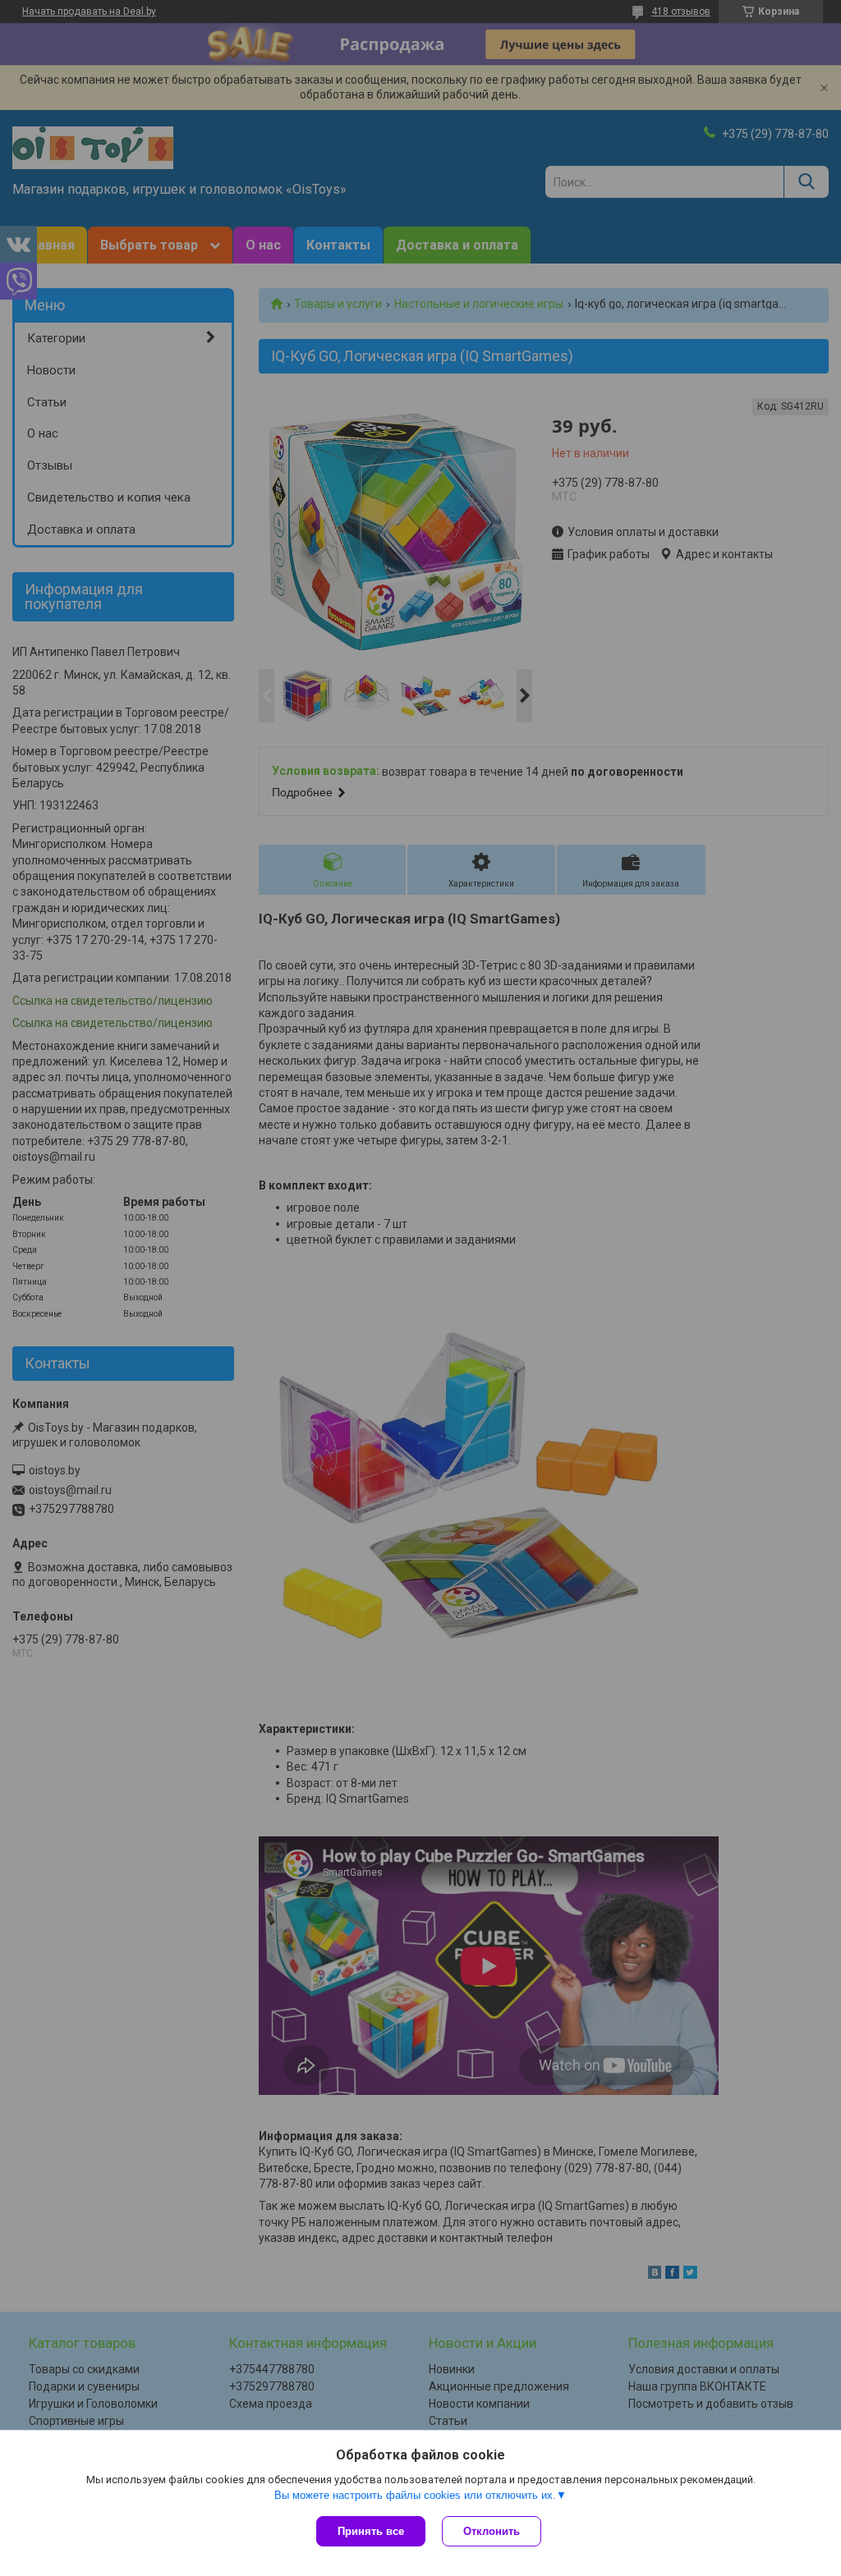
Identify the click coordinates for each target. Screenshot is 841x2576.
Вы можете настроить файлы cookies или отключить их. (415, 2495)
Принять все (371, 2531)
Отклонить (492, 2531)
